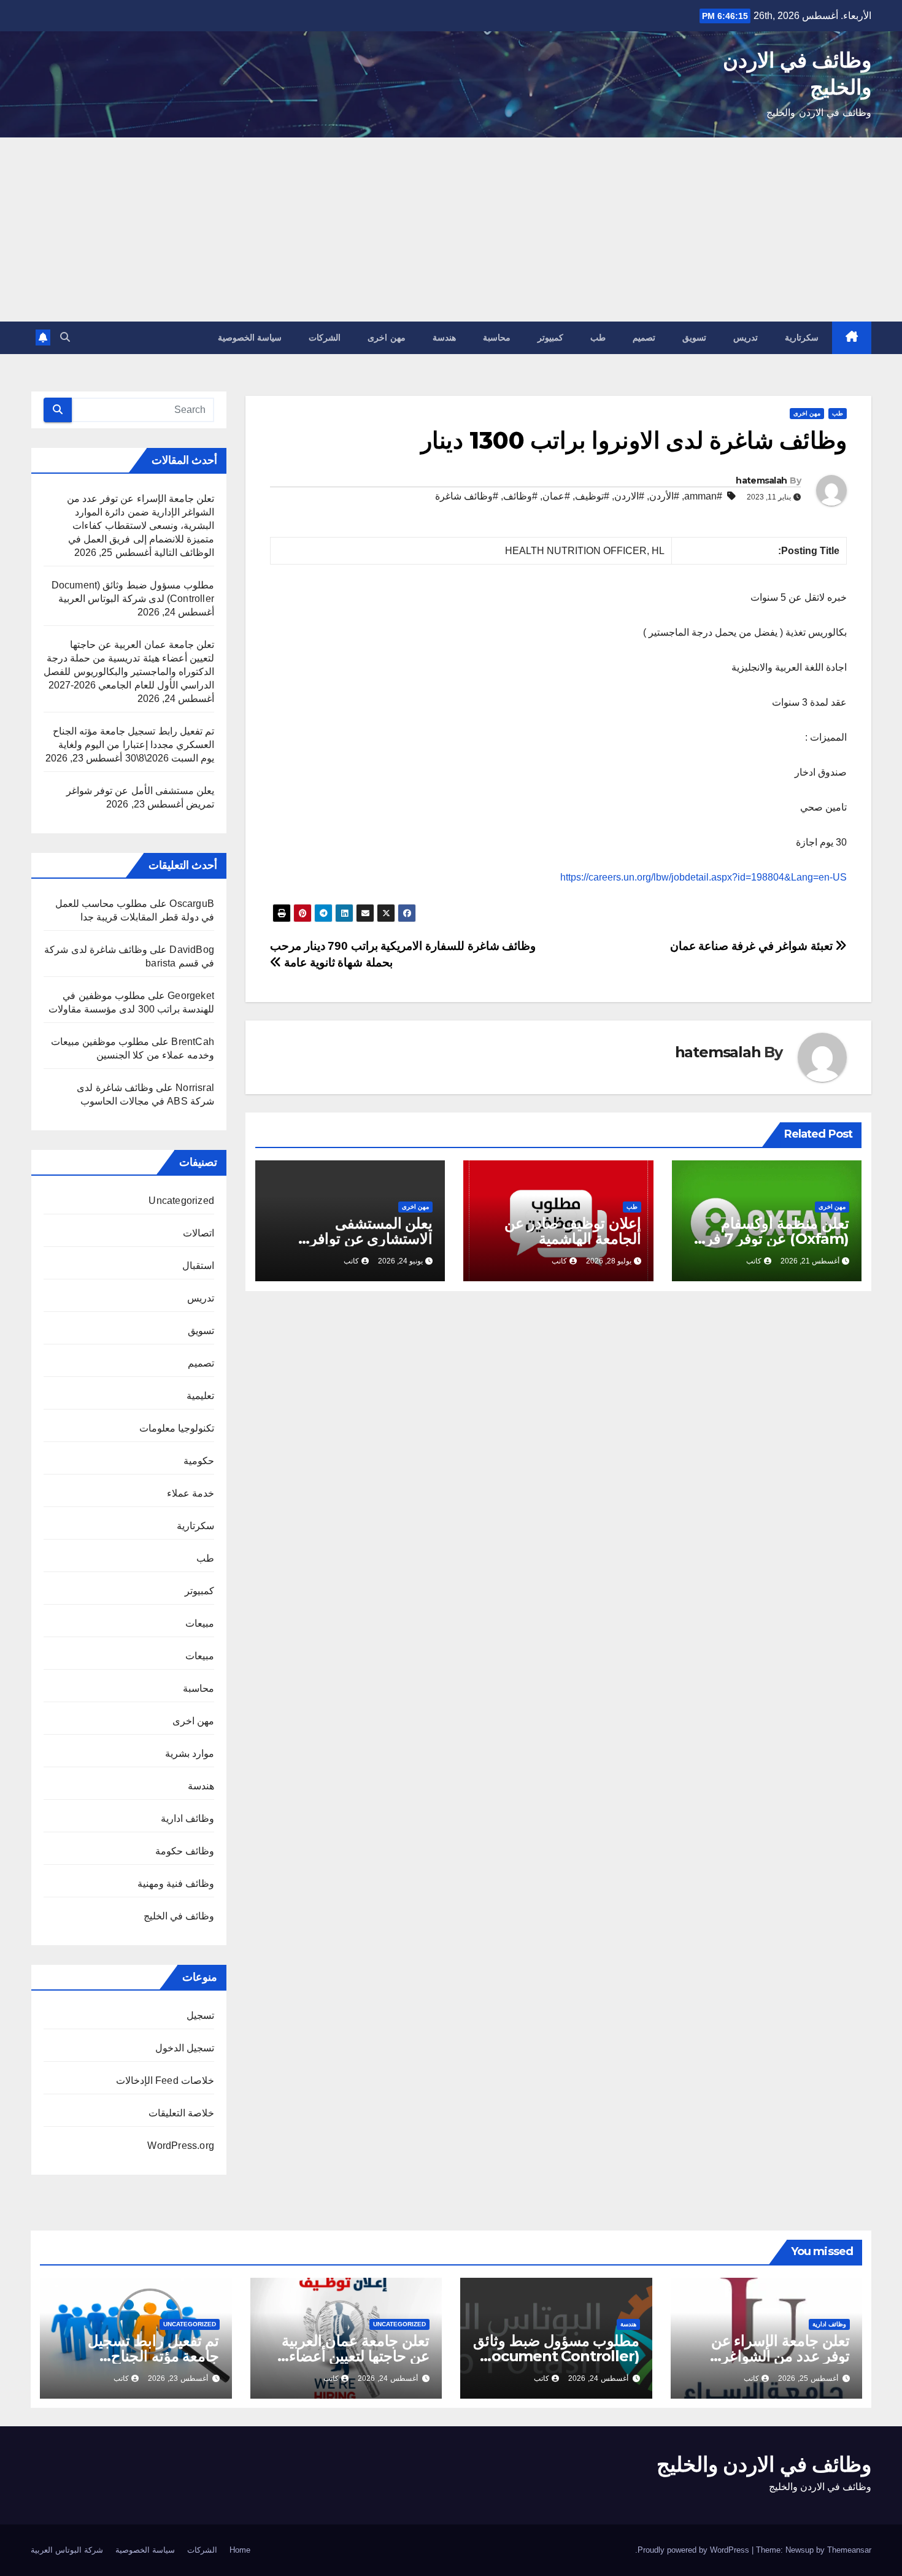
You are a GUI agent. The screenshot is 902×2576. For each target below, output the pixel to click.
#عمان (556, 496)
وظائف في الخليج (179, 1916)
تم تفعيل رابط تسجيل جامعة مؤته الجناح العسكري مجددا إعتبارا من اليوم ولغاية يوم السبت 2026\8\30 (133, 745)
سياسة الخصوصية (250, 337)
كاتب (754, 1261)
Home (240, 2550)
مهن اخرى (387, 337)
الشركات (325, 337)
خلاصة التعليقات (181, 2113)
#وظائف (520, 496)
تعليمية (200, 1396)
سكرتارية (802, 337)
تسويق (694, 337)
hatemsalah (761, 480)
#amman (703, 496)
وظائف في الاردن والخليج (764, 2464)
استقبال (198, 1266)
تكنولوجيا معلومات (177, 1428)
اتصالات (199, 1233)
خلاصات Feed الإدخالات (165, 2080)
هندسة (444, 337)
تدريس (746, 337)
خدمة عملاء (191, 1493)
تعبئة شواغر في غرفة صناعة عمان (753, 946)
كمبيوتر (550, 337)
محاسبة (497, 337)
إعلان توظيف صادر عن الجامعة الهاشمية (572, 1231)
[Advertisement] (451, 229)
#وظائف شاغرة (467, 496)
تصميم (644, 337)
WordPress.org (181, 2146)
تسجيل (200, 2015)
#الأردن (664, 496)
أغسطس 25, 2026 (808, 2378)
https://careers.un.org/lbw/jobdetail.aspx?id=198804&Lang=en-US (703, 877)
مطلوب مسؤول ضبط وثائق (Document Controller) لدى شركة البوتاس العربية (556, 2356)
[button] (65, 337)
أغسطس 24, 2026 (598, 2378)
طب (598, 337)
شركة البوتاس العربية (67, 2550)
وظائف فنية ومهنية (176, 1884)
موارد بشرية (190, 1753)
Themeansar (849, 2550)
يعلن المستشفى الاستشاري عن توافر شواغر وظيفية (372, 1239)
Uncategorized (181, 1201)
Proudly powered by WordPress (695, 2550)
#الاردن (629, 496)
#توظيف (592, 496)
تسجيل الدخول (185, 2048)
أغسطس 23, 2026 (178, 2378)
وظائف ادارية (187, 1818)
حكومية (199, 1461)
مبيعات (200, 1623)
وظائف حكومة (185, 1851)
